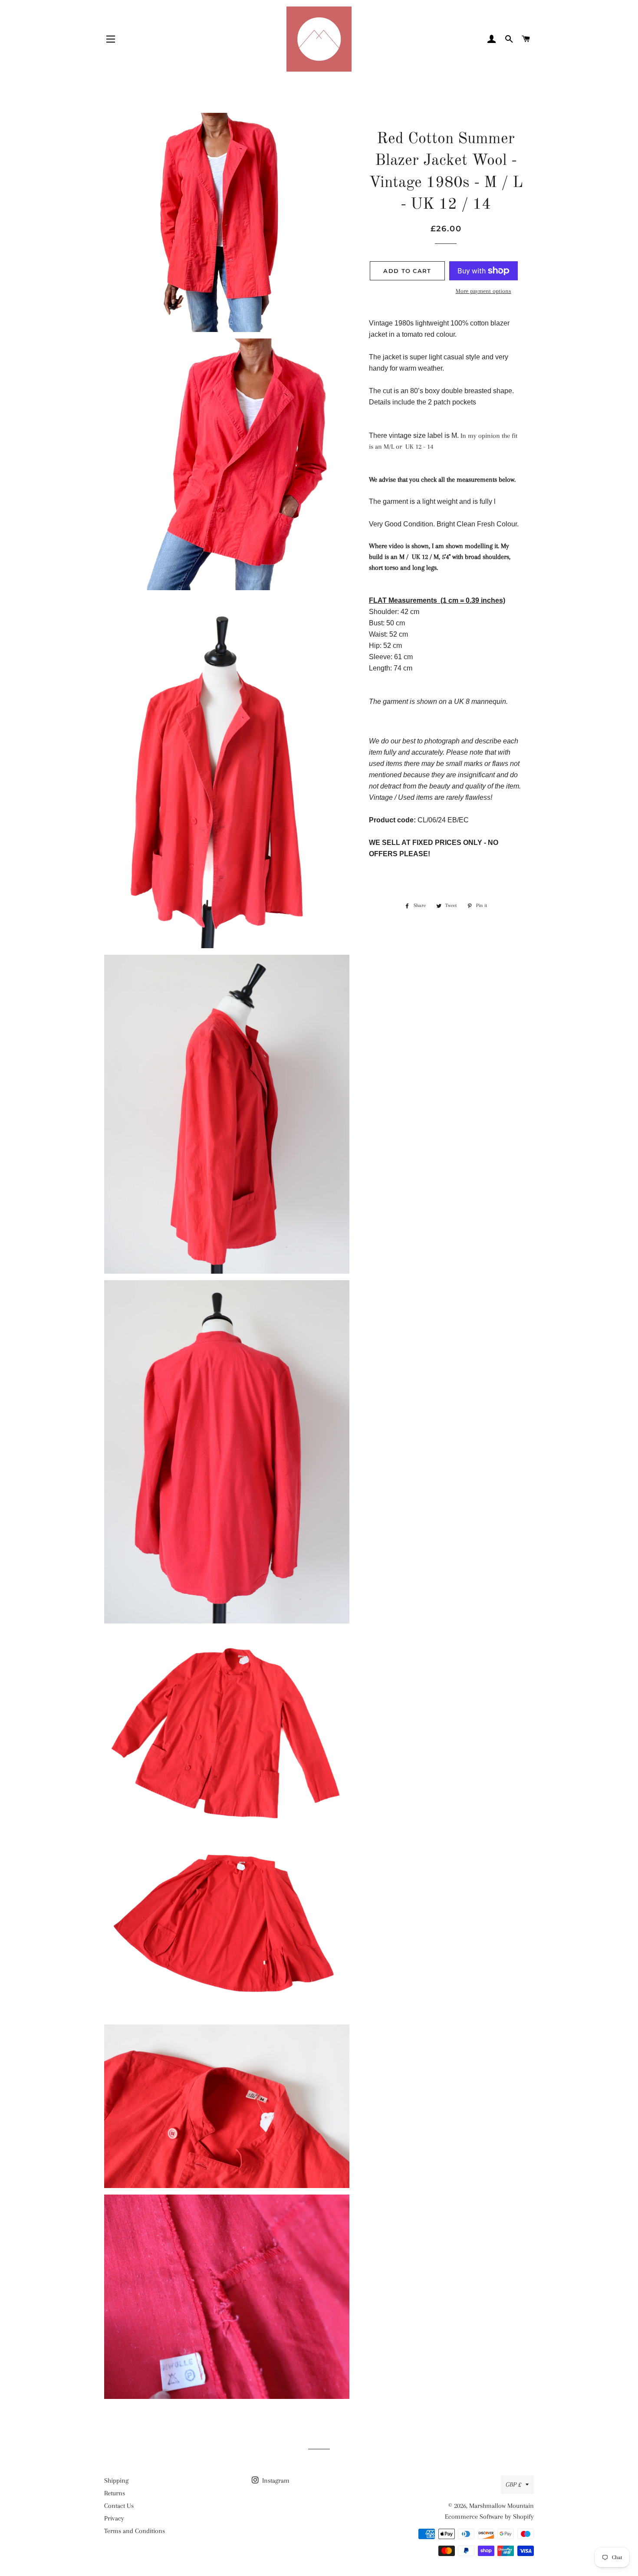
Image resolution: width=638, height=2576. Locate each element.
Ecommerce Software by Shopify (489, 2517)
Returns (115, 2493)
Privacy (114, 2518)
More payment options (483, 291)
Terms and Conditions (135, 2531)
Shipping (116, 2481)
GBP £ (513, 2484)
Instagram (275, 2481)
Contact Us (119, 2506)
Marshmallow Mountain (502, 2506)
